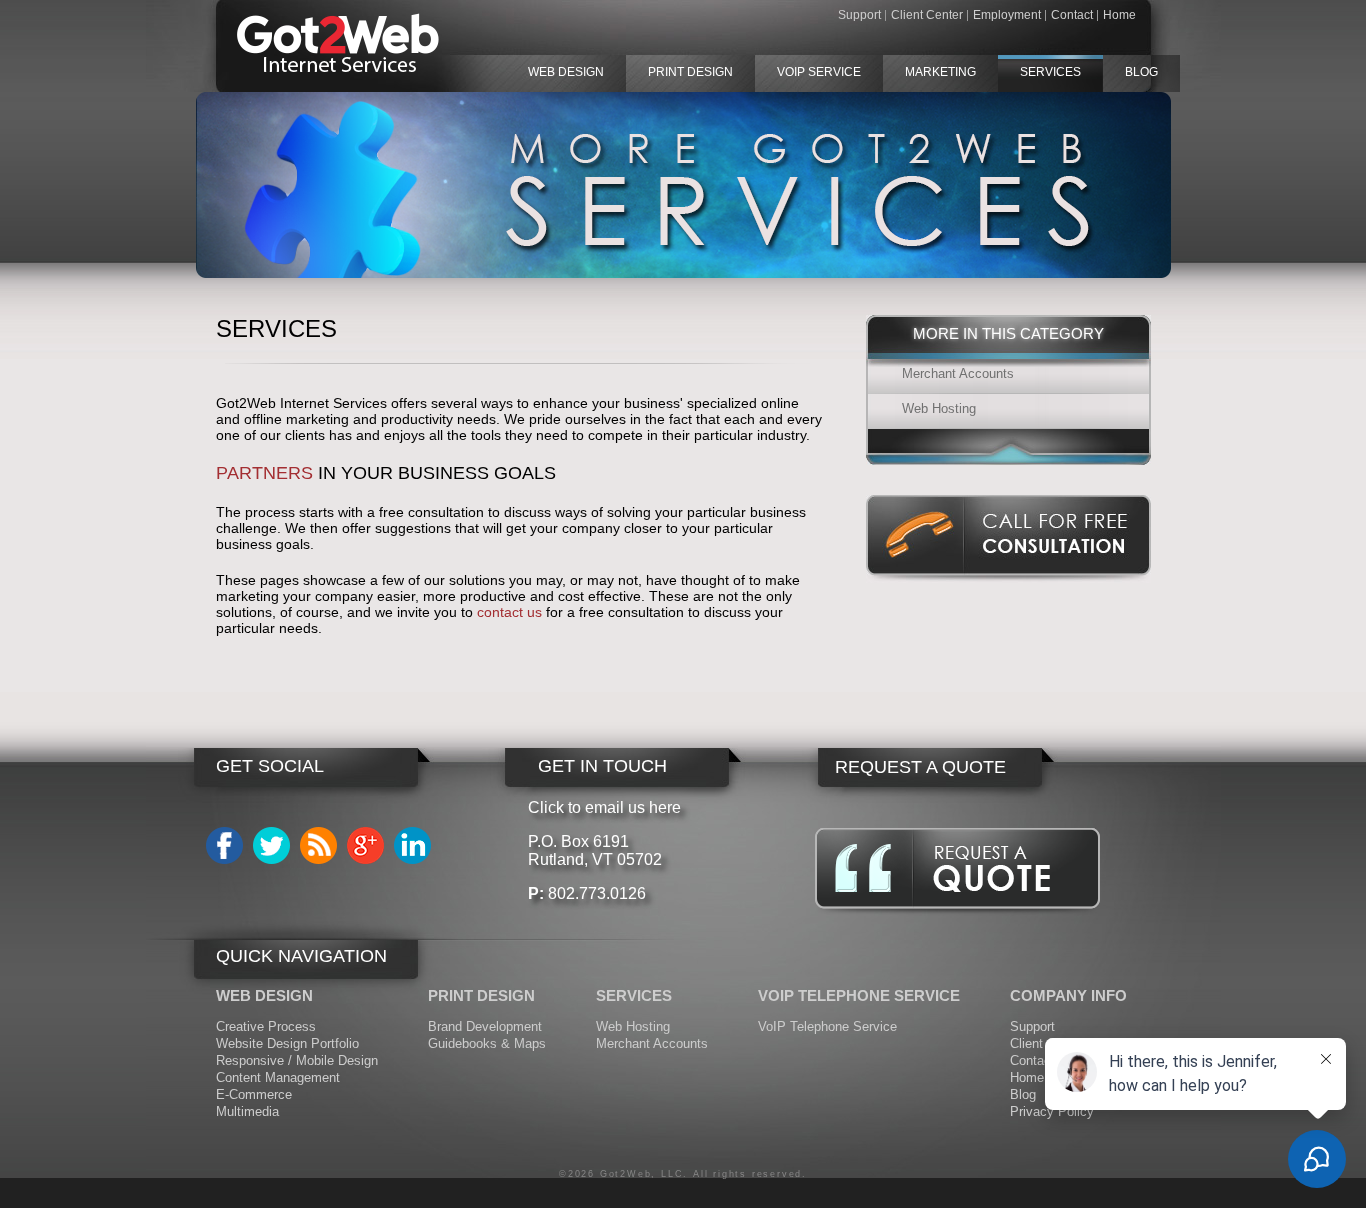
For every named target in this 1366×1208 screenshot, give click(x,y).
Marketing (940, 72)
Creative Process (266, 1026)
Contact (1072, 15)
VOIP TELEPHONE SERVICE (859, 995)
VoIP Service (819, 72)
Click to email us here (604, 807)
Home (1119, 15)
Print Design (690, 72)
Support (859, 15)
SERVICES (634, 995)
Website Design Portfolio (287, 1043)
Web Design (566, 72)
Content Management (278, 1077)
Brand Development (485, 1026)
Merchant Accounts (958, 373)
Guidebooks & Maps (487, 1043)
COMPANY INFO (1068, 995)
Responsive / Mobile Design (297, 1060)
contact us (509, 612)
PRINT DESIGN (481, 995)
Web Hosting (939, 408)
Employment (1007, 15)
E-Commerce (254, 1094)
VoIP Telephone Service (827, 1026)
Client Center (927, 15)
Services (1050, 72)
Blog (1141, 72)
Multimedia (247, 1111)
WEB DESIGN (264, 995)
